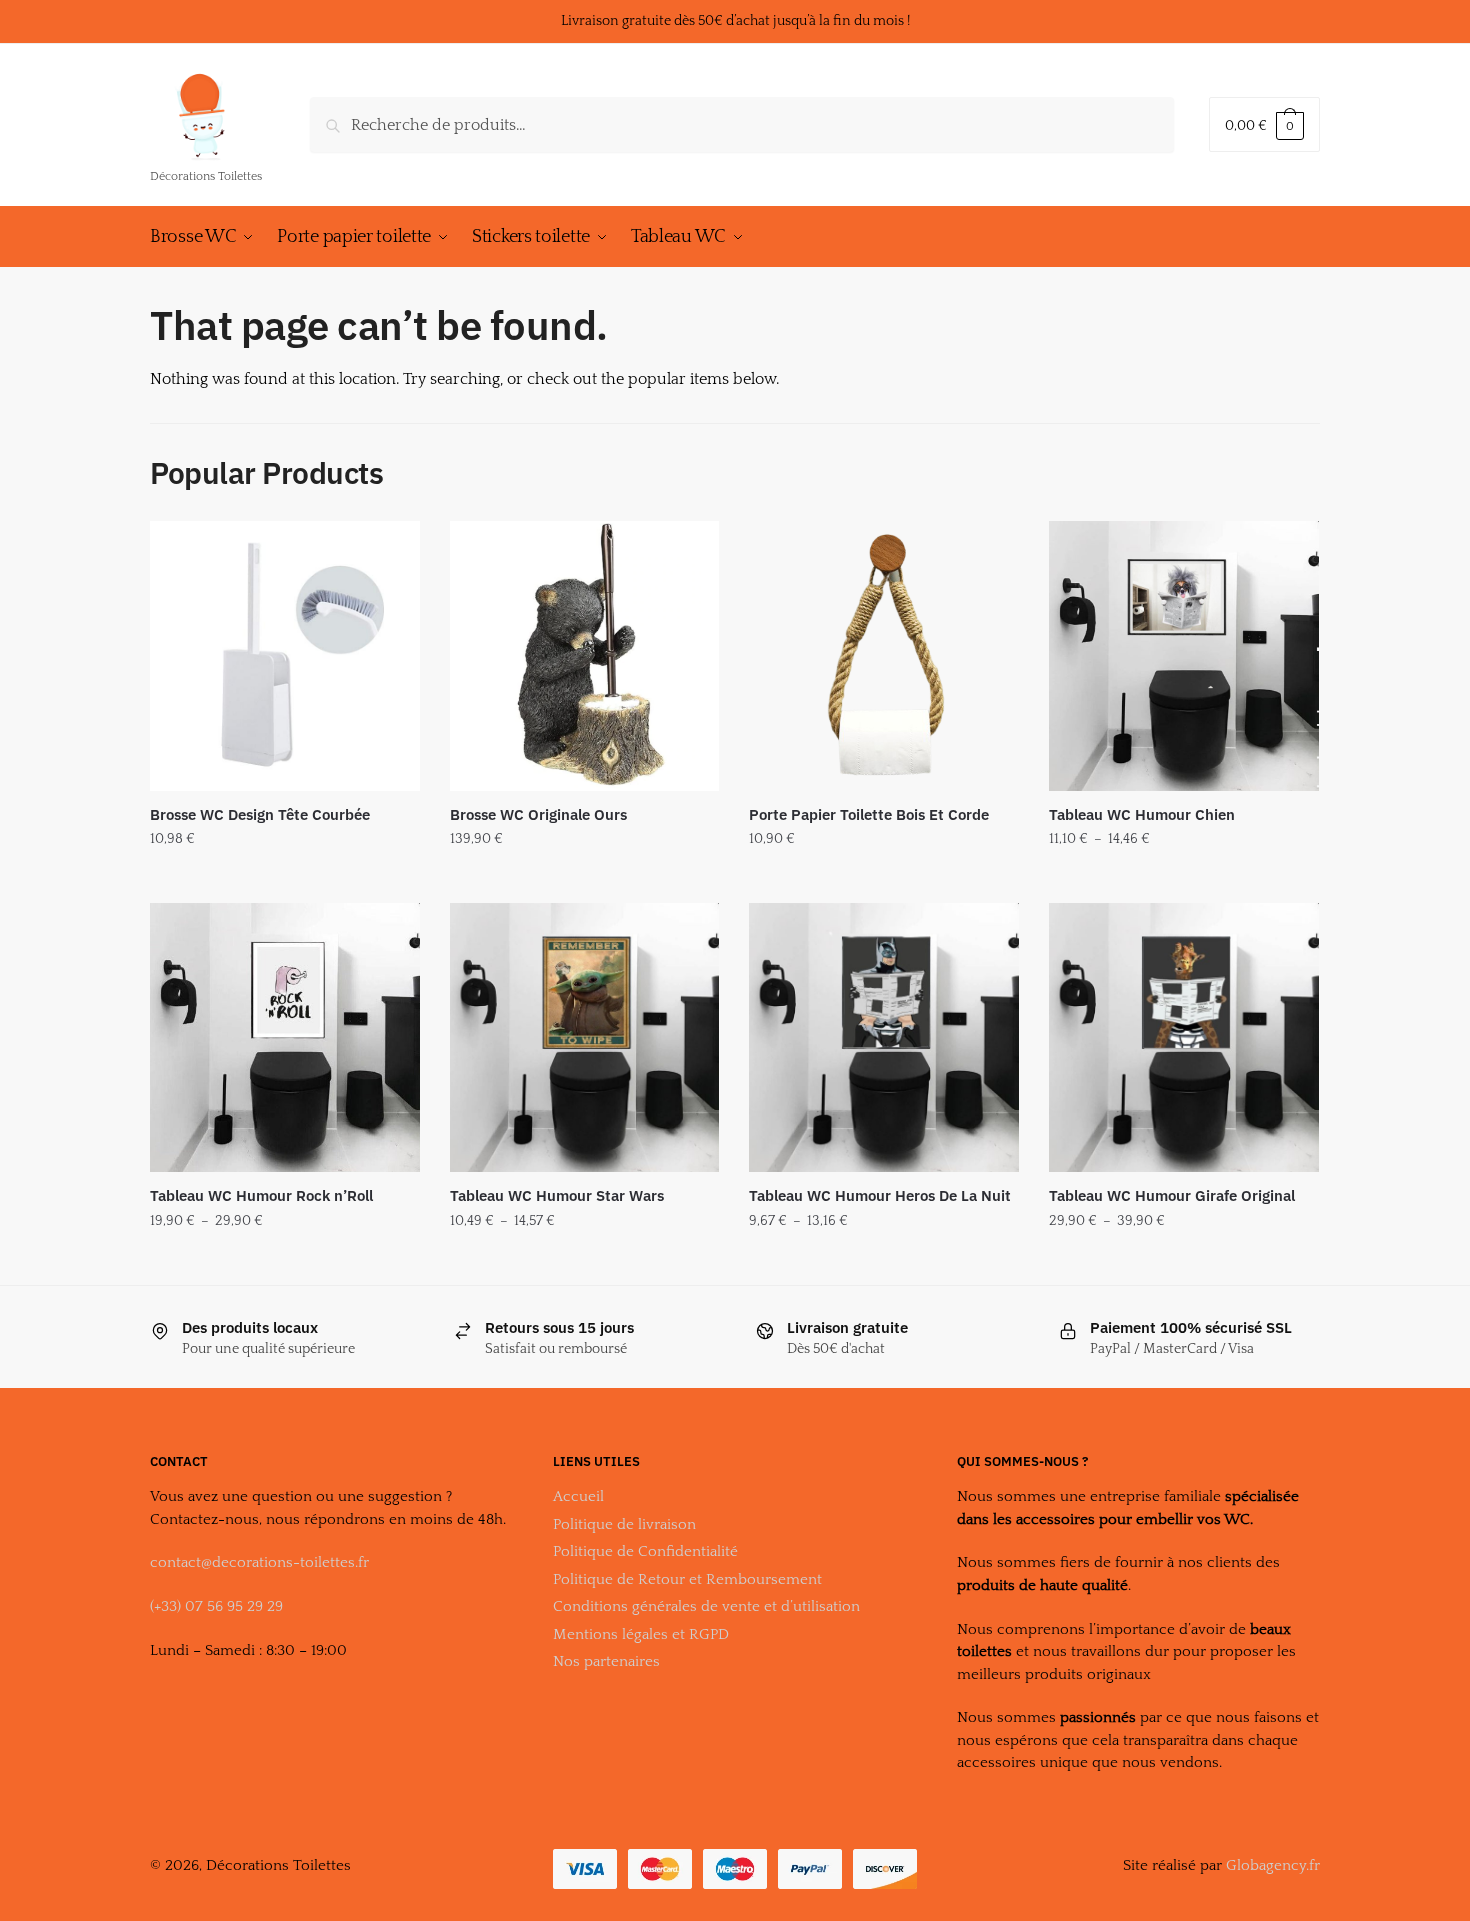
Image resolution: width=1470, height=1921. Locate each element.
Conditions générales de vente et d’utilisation (706, 1606)
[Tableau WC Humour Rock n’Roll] (285, 1038)
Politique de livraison (624, 1524)
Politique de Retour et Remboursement (687, 1579)
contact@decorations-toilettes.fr (259, 1562)
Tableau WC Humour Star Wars (557, 1195)
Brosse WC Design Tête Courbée (260, 814)
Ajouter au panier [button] (584, 879)
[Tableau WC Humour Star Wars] (585, 1038)
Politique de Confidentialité (645, 1551)
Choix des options (284, 879)
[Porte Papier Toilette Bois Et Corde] (884, 656)
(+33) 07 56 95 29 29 (216, 1606)
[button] (32, 30)
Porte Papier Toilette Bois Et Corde (869, 814)
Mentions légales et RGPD (641, 1634)
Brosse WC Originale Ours (538, 814)
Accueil (578, 1496)
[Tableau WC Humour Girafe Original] (1184, 1038)
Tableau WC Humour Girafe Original (1172, 1195)
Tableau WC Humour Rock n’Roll (261, 1195)
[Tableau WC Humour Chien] (1184, 656)
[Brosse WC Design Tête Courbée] (285, 656)
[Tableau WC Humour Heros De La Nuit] (884, 1038)
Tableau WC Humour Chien (1142, 814)
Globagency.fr (1273, 1865)
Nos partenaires (606, 1661)
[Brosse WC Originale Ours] (585, 656)
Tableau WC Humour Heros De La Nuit (880, 1195)
